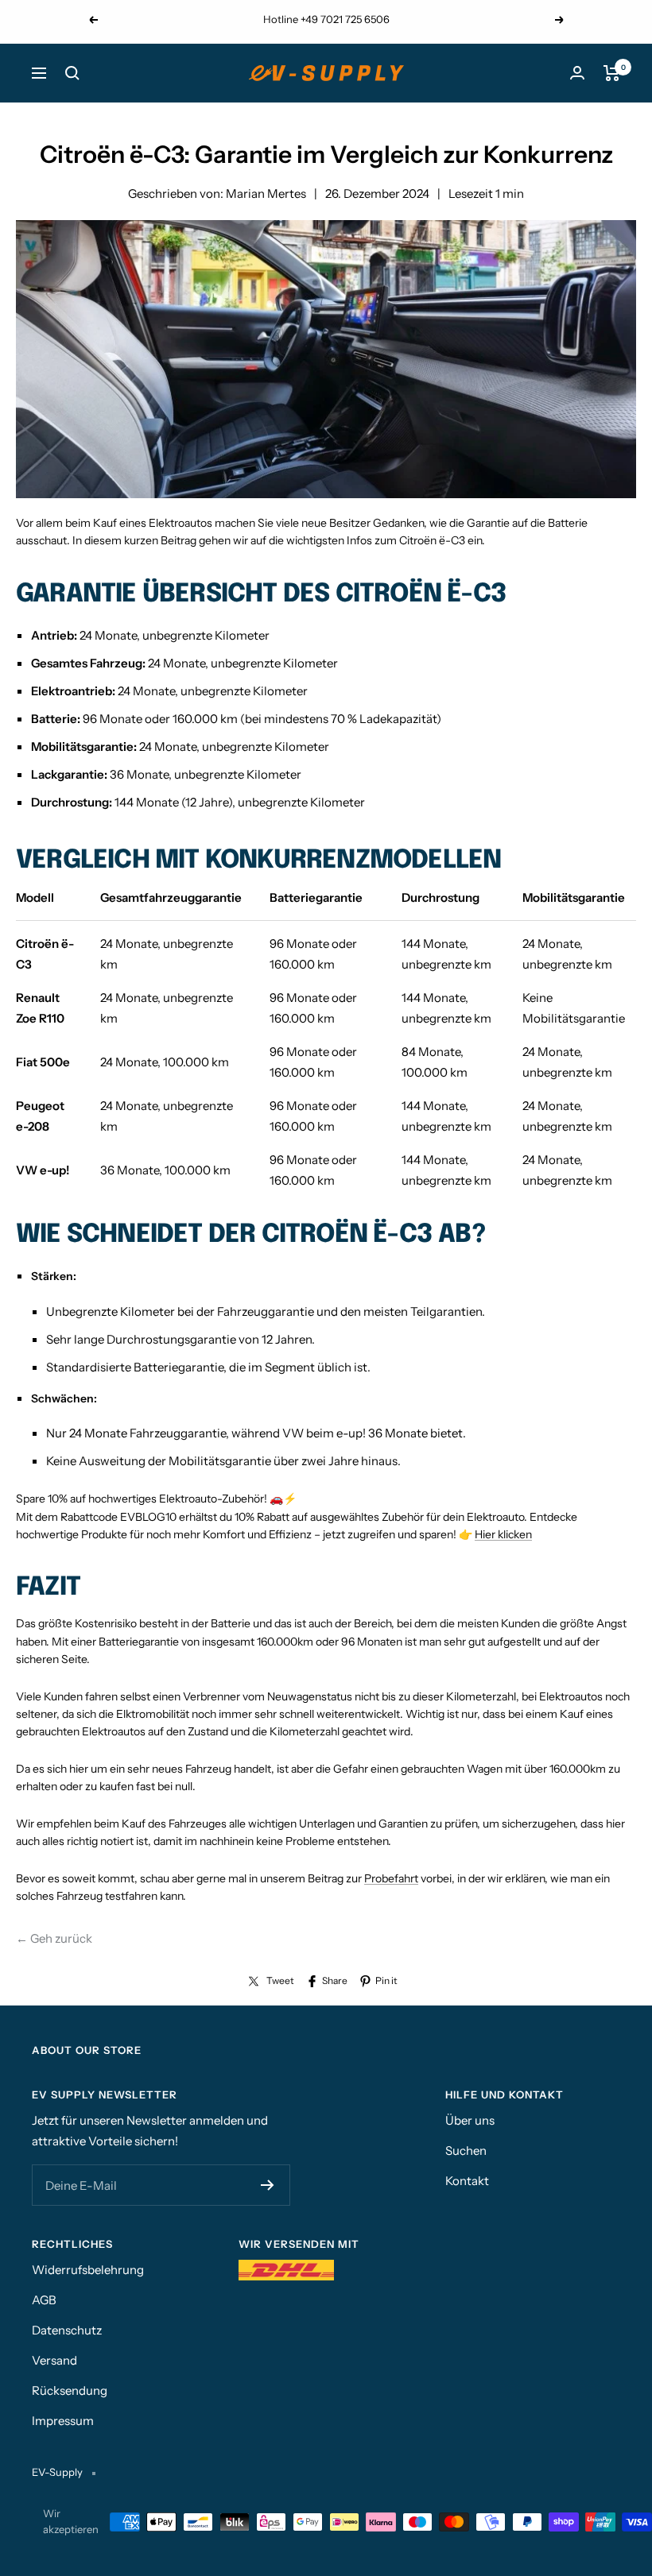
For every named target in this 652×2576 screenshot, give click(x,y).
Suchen (466, 2151)
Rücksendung (70, 2390)
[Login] (577, 73)
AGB (44, 2300)
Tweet (280, 1980)
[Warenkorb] (612, 73)
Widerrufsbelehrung (88, 2270)
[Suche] (72, 73)
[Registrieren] (268, 2185)
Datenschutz (67, 2330)
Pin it (386, 1980)
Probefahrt (391, 1878)
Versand (54, 2360)
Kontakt (467, 2181)
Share (335, 1980)
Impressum (63, 2421)
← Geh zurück (54, 1938)
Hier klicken (503, 1534)
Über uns (470, 2120)
